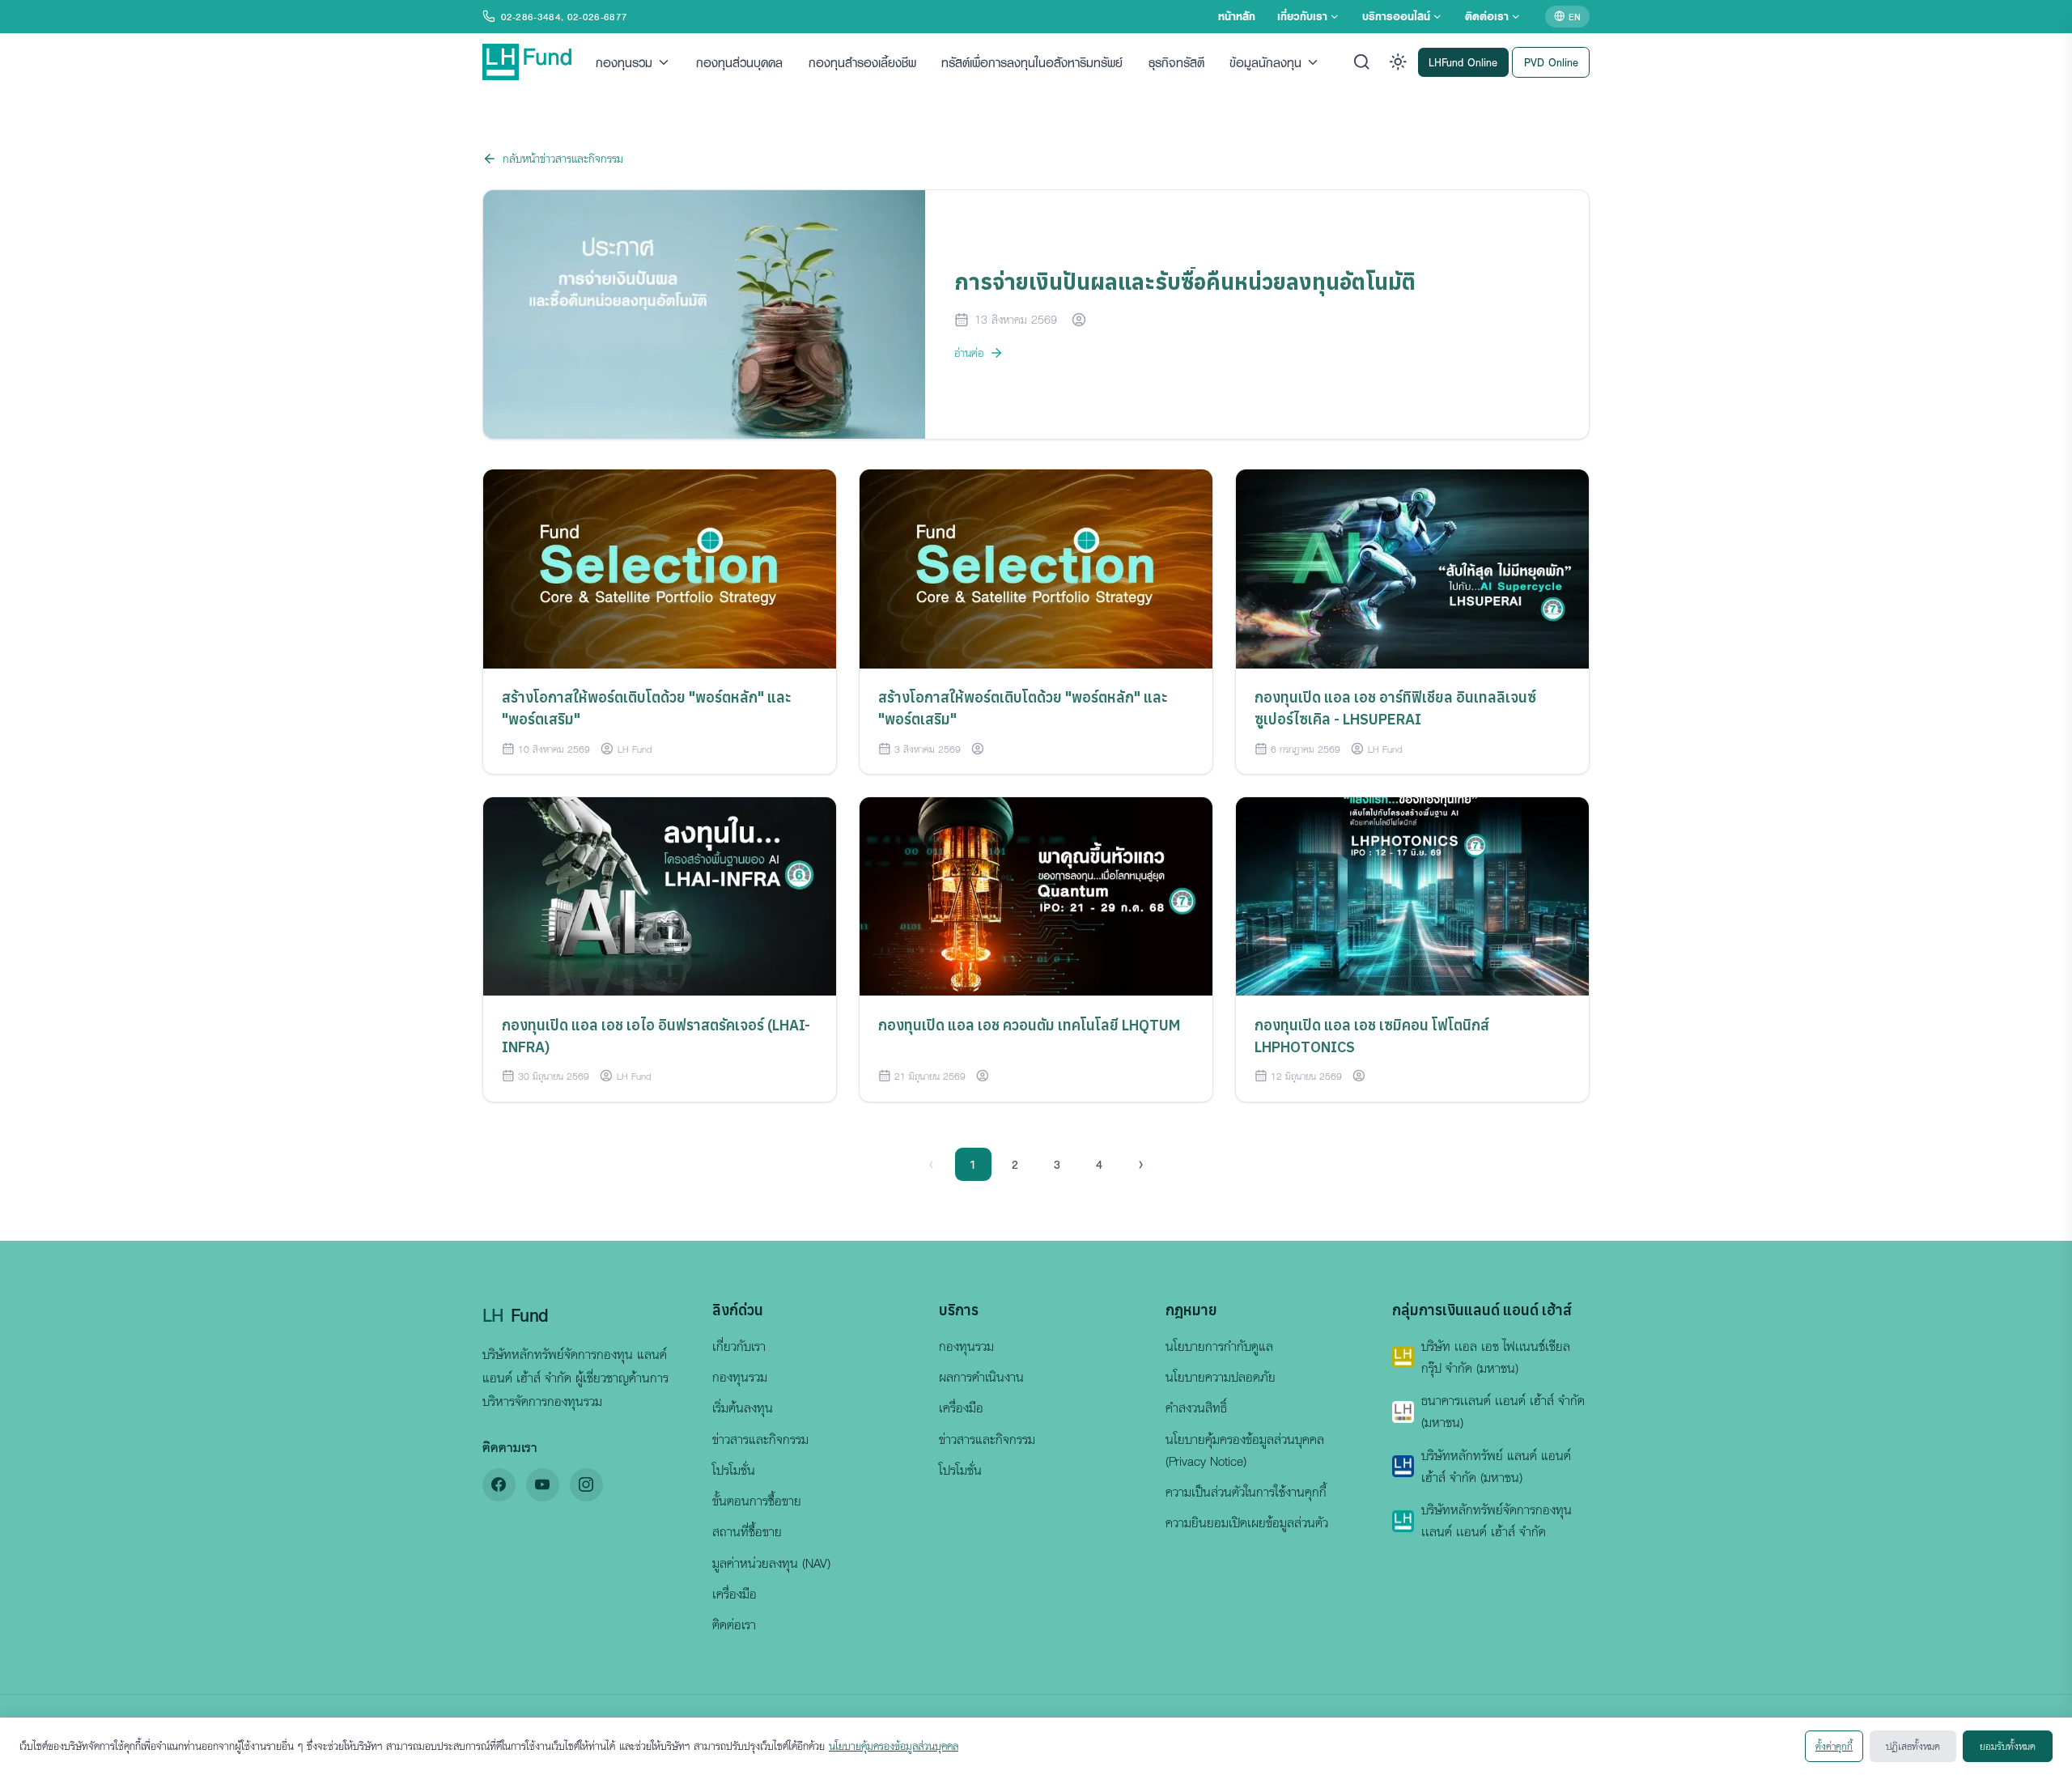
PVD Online (1551, 61)
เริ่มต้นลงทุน (743, 1408)
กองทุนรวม (624, 62)
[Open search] (1362, 62)
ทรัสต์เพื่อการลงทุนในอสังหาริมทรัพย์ (1032, 62)
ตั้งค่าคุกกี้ (1834, 1746)
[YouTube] (543, 1485)
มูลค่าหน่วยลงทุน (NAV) (771, 1563)
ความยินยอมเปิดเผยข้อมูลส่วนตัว (1247, 1522)
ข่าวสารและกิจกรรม (760, 1439)
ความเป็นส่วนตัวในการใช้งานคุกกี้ (1246, 1492)
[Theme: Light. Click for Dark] (1398, 62)
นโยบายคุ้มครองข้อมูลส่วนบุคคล (894, 1746)
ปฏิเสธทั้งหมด (1913, 1746)
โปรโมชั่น (734, 1470)
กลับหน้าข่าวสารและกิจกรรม (563, 158)
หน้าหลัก (1237, 16)
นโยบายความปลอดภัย (1221, 1377)
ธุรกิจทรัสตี (1176, 62)
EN (1575, 16)
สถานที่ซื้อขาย (747, 1531)
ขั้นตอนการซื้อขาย (757, 1501)
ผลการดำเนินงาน (981, 1377)
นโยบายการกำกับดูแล (1219, 1346)
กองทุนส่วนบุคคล (739, 62)
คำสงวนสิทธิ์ (1196, 1408)
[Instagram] (586, 1485)
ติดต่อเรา (1487, 16)
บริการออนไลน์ (1396, 16)
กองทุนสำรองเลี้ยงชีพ (862, 62)
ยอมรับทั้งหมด (2008, 1746)
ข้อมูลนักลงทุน (1265, 62)
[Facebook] (499, 1485)
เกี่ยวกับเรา (1302, 16)
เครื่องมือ (735, 1594)
